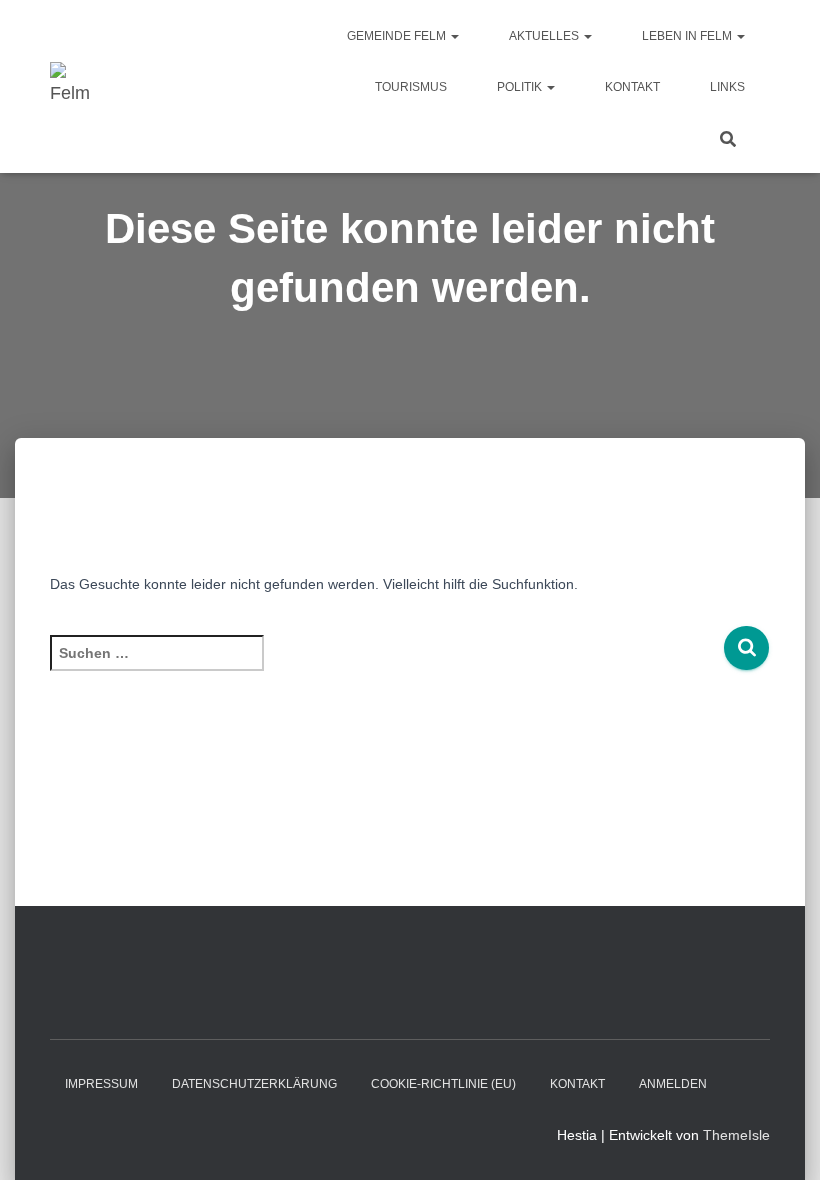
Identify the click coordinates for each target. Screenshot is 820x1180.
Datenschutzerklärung (254, 1084)
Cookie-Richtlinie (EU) (443, 1084)
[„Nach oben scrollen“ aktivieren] (780, 1140)
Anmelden (673, 1084)
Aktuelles (545, 36)
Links (727, 87)
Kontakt (632, 87)
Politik (521, 87)
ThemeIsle (736, 1135)
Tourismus (411, 87)
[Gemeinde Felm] (72, 87)
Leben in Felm (688, 36)
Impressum (101, 1084)
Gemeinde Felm (398, 36)
